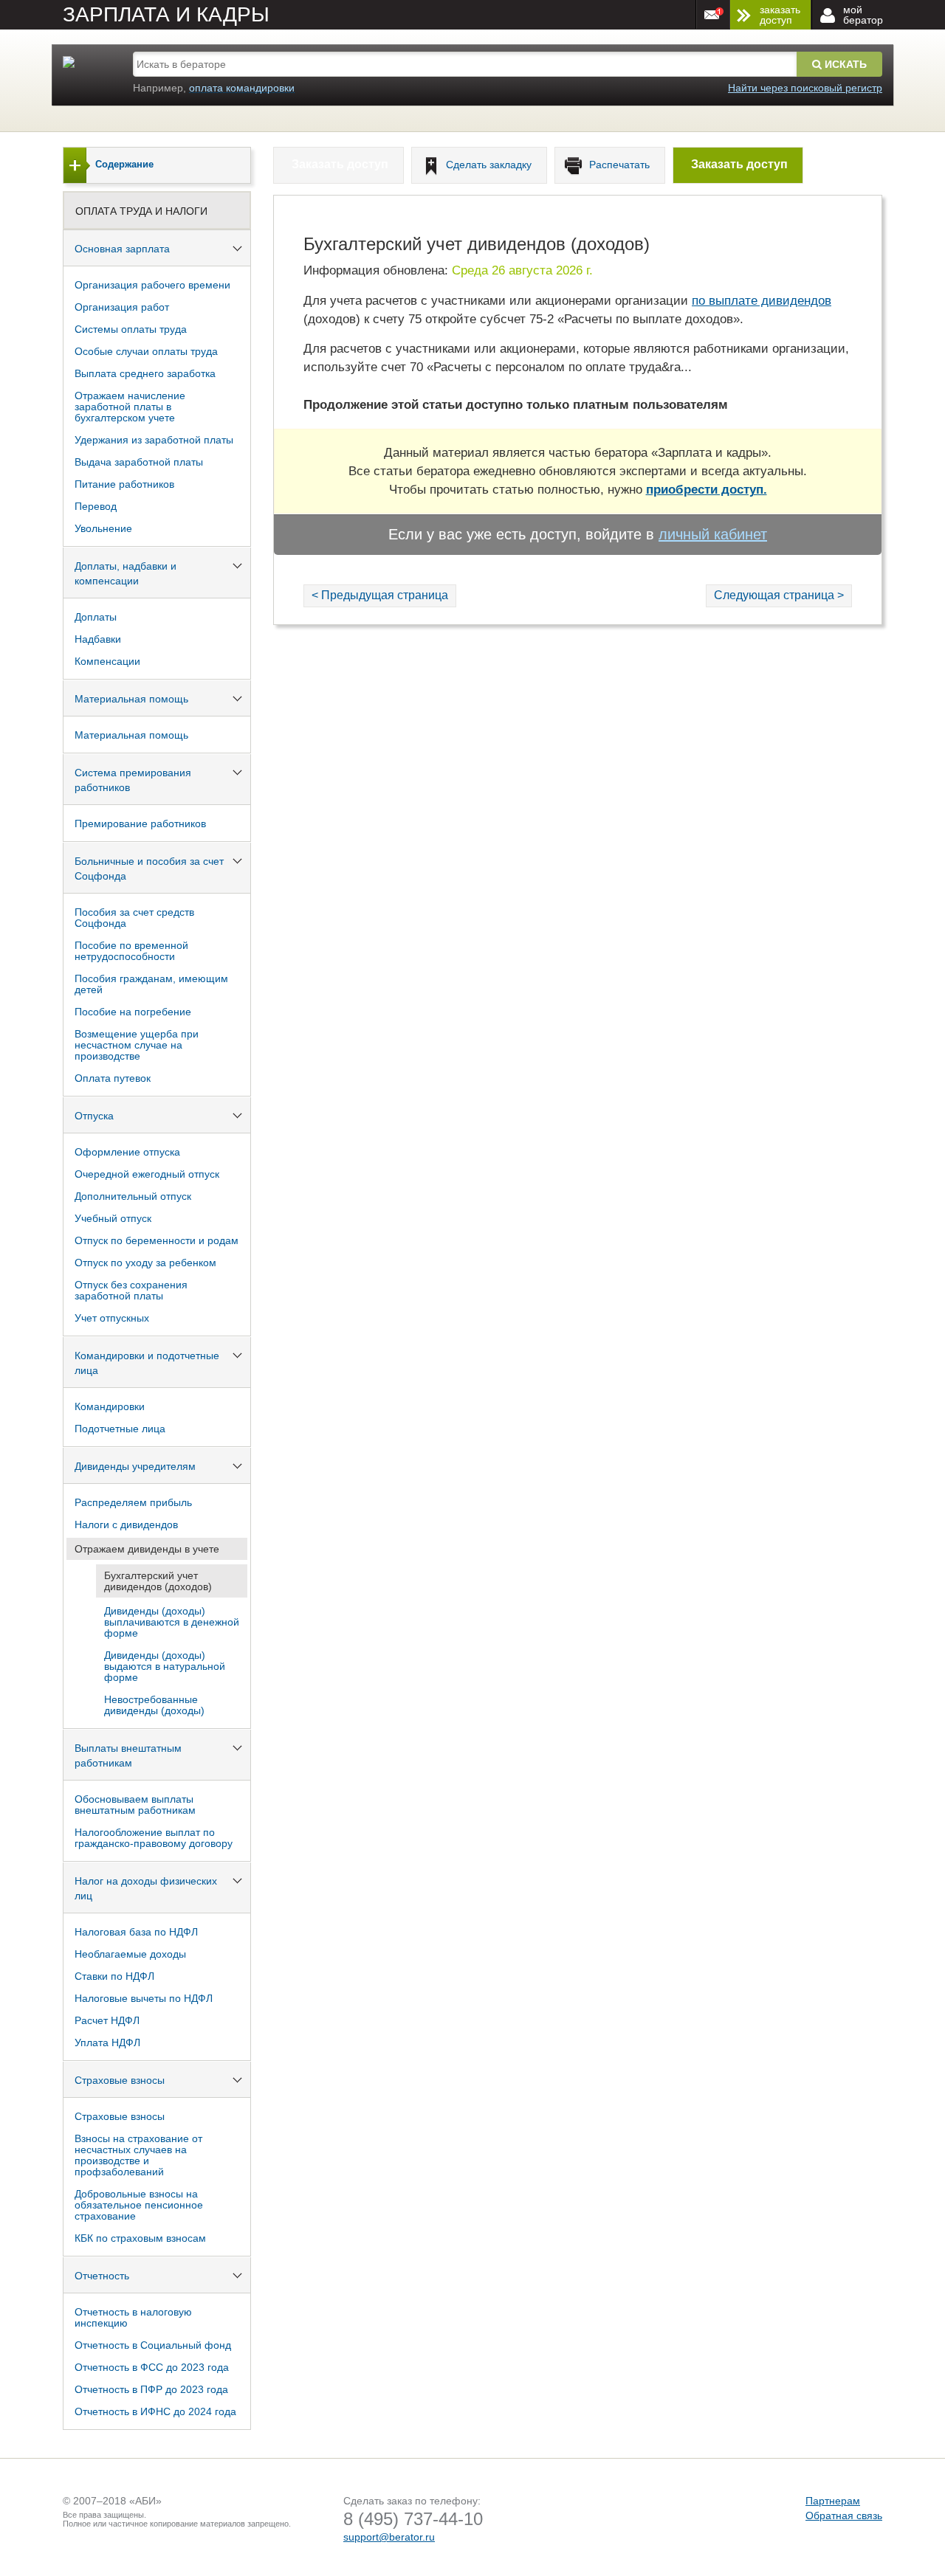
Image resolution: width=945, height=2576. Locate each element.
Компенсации (107, 661)
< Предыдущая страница (380, 595)
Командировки (110, 1406)
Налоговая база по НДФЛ (136, 1932)
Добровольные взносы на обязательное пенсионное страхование (139, 2205)
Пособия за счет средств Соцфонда (134, 918)
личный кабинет (713, 534)
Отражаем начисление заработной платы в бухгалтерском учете (130, 407)
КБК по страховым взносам (140, 2238)
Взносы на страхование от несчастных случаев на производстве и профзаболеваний (138, 2155)
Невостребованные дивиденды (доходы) (154, 1705)
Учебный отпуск (113, 1218)
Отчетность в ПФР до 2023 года (151, 2389)
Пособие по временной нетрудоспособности (131, 951)
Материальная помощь (131, 735)
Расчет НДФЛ (107, 2020)
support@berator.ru (389, 2537)
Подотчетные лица (120, 1429)
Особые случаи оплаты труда (146, 351)
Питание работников (124, 484)
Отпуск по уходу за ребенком (145, 1263)
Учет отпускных (112, 1318)
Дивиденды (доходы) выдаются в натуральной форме (165, 1666)
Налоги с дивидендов (126, 1524)
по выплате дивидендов (762, 301)
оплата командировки (242, 88)
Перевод (96, 506)
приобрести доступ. (707, 490)
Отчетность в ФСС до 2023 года (152, 2367)
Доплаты (96, 617)
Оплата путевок (113, 1078)
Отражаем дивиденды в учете (147, 1549)
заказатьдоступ (780, 15)
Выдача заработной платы (139, 462)
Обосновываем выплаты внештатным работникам (135, 1805)
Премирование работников (140, 823)
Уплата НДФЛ (107, 2043)
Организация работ (122, 307)
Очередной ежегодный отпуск (147, 1174)
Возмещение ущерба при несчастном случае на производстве (137, 1045)
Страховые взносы (120, 2116)
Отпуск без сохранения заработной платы (131, 1290)
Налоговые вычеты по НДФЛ (144, 1998)
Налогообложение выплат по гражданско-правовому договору (154, 1838)
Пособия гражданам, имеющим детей (151, 984)
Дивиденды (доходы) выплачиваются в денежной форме (172, 1622)
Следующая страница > (779, 595)
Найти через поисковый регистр (805, 88)
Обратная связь (844, 2515)
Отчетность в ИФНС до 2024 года (155, 2411)
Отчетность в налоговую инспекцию (133, 2317)
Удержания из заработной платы (154, 440)
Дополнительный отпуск (133, 1196)
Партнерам (833, 2501)
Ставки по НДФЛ (114, 1976)
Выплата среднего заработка (145, 373)
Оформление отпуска (127, 1152)
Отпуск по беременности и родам (157, 1240)
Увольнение (103, 528)
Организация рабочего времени (152, 285)
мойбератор (863, 15)
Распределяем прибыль (133, 1502)
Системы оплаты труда (131, 329)
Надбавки (98, 639)
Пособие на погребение (133, 1012)
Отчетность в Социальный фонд (153, 2345)
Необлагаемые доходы (130, 1954)
